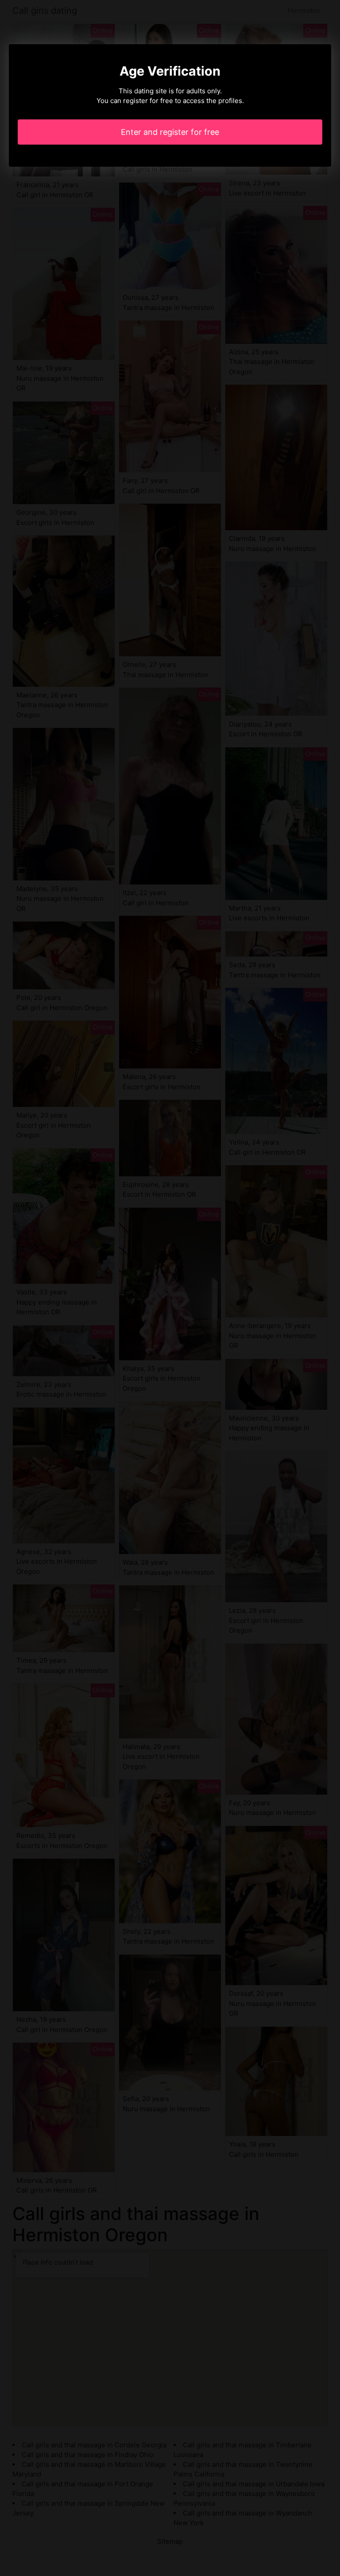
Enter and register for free (170, 132)
